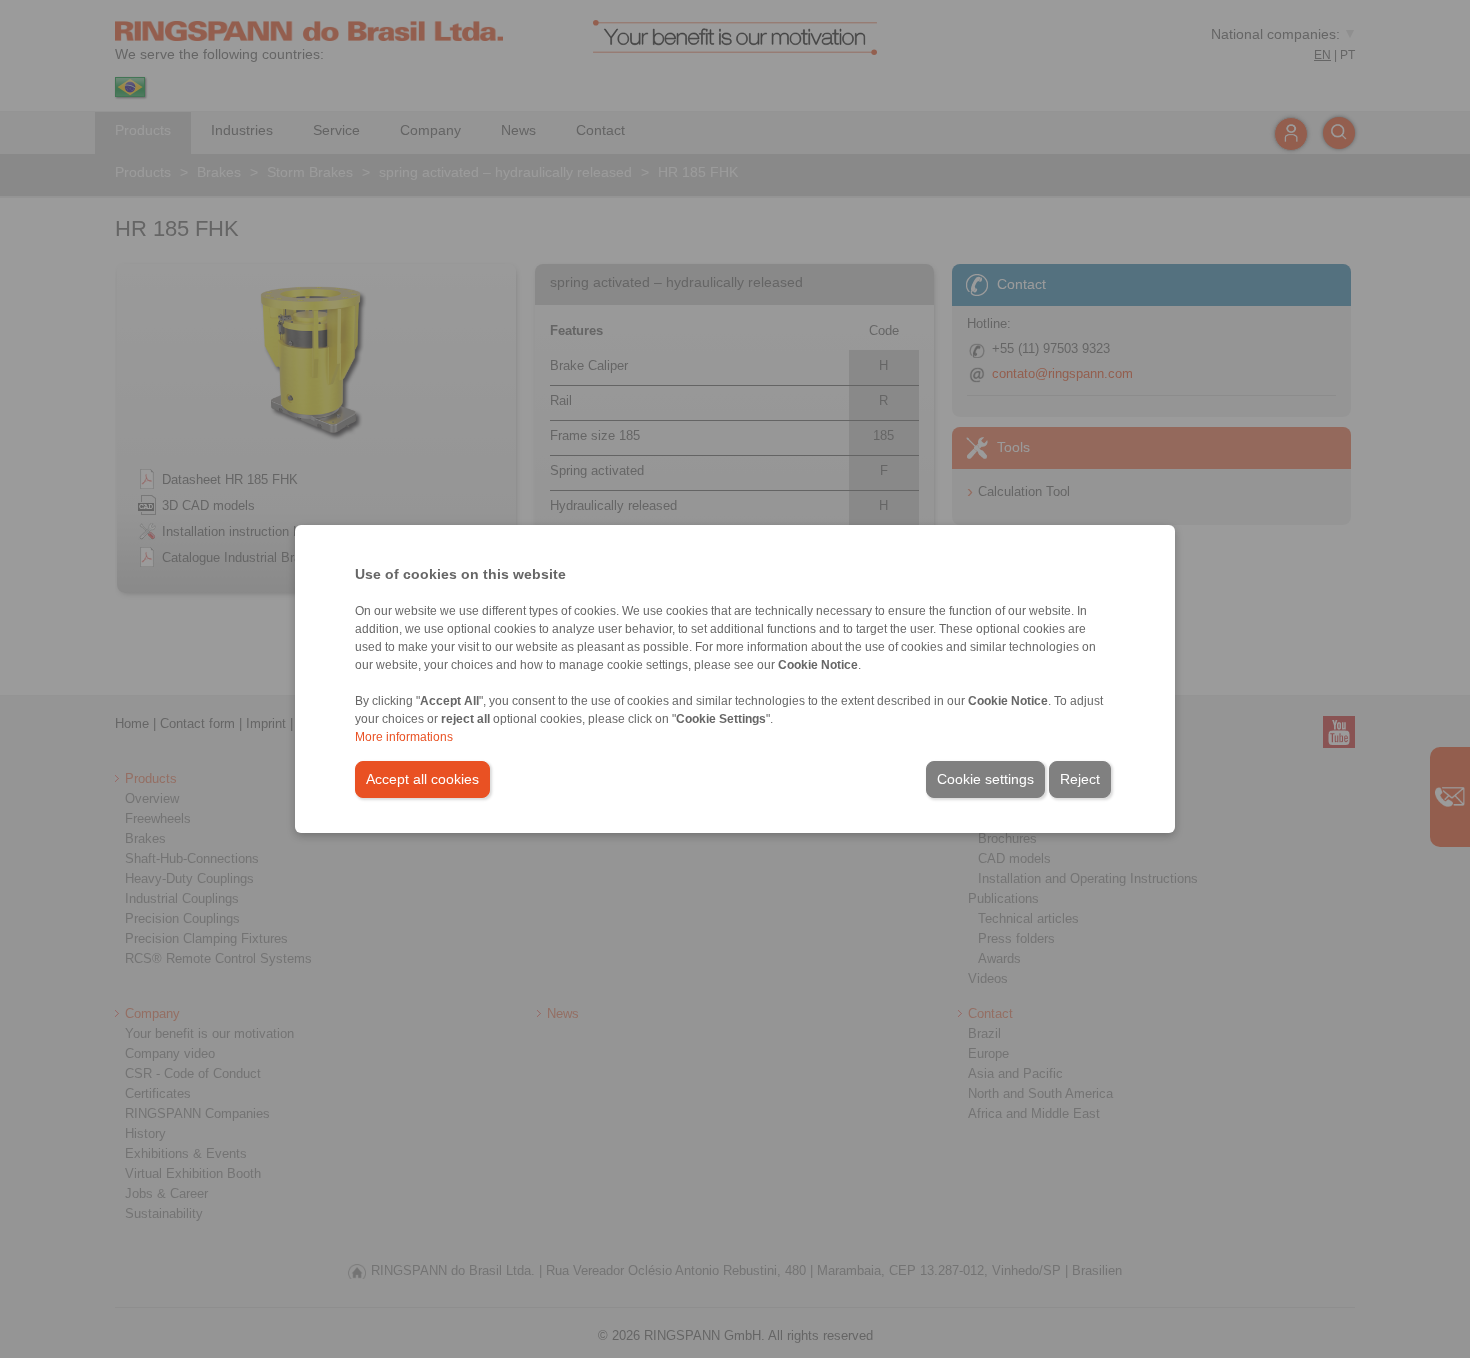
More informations (404, 737)
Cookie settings (985, 779)
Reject (1080, 779)
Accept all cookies (422, 779)
